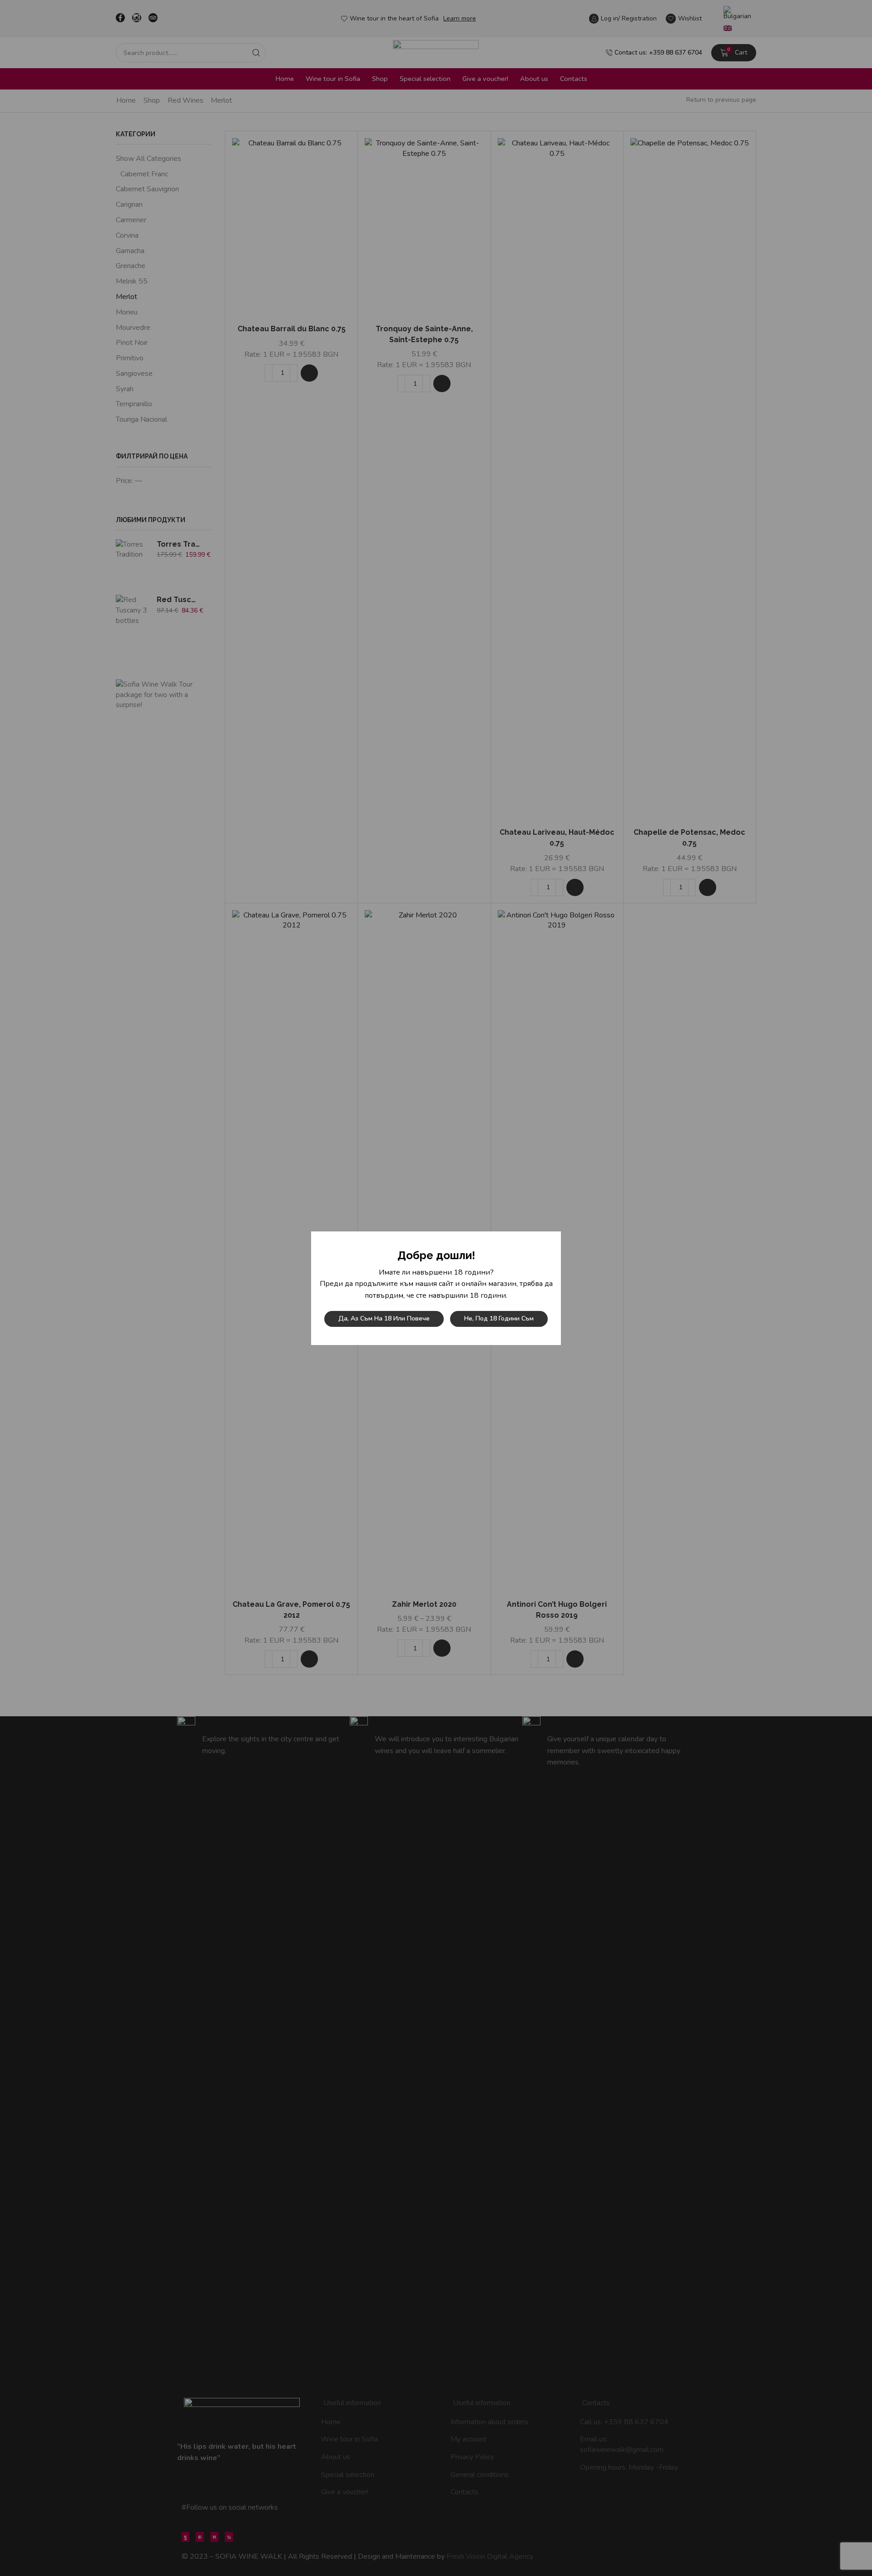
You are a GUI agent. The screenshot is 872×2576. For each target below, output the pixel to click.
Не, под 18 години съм (499, 1318)
